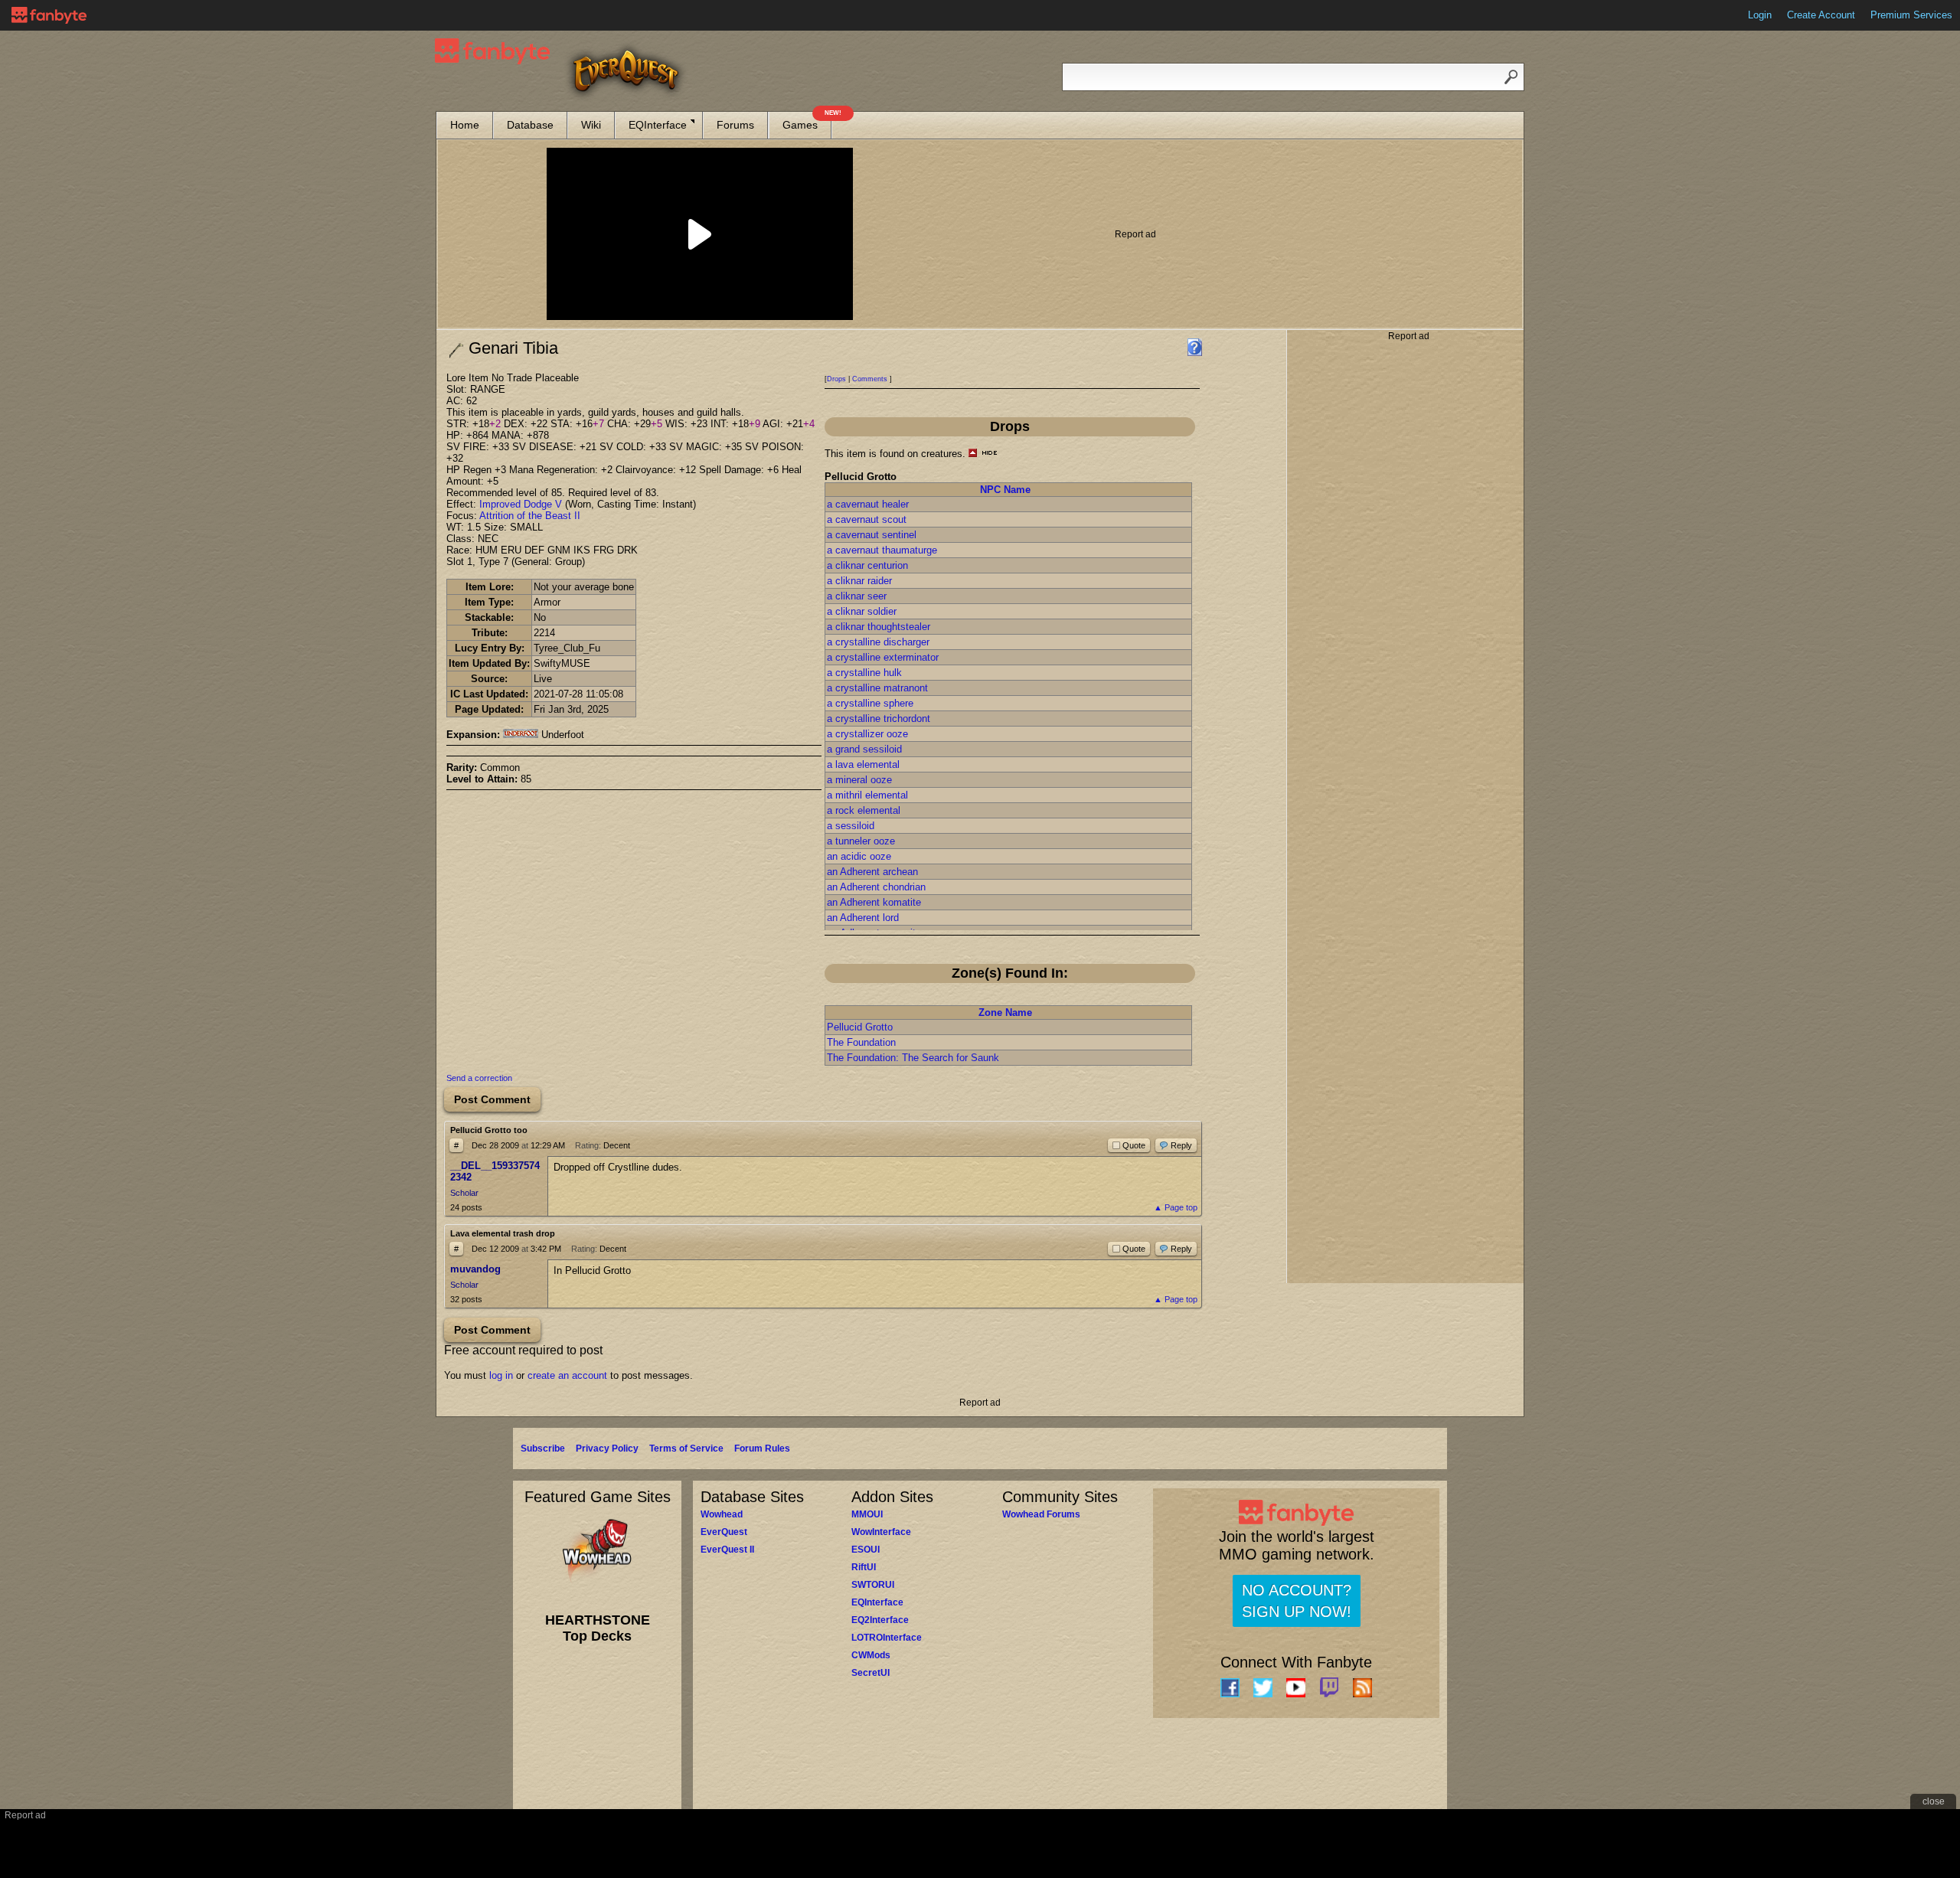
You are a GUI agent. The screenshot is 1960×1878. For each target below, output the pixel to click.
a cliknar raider (859, 581)
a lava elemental (863, 764)
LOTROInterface (887, 1638)
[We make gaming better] (49, 15)
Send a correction (479, 1078)
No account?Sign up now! (1297, 1601)
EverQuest (724, 1532)
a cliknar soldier (862, 611)
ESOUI (866, 1550)
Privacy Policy (607, 1449)
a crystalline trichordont (879, 719)
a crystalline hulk (864, 673)
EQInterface (658, 125)
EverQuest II (727, 1550)
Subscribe (543, 1449)
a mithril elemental (867, 795)
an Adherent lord (863, 918)
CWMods (871, 1655)
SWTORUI (873, 1585)
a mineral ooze (859, 780)
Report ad (1135, 234)
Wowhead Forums (1041, 1514)
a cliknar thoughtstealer (879, 627)
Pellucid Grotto (860, 1027)
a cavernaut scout (867, 519)
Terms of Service (686, 1449)
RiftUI (864, 1567)
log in (501, 1375)
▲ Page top (1176, 1207)
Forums (735, 125)
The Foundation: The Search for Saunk (913, 1058)
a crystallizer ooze (867, 734)
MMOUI (867, 1514)
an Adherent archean (872, 872)
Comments (870, 379)
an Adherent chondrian (876, 887)
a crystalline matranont (877, 688)
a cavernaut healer (868, 504)
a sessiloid (851, 826)
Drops (836, 379)
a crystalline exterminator (883, 657)
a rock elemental (864, 810)
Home (465, 125)
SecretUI (871, 1673)
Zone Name (1005, 1012)
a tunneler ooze (861, 841)
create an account (567, 1375)
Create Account (1821, 15)
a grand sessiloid (864, 749)
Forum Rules (762, 1449)
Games (807, 121)
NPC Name (1005, 490)
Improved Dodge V (521, 504)
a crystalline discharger (878, 642)
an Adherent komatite (874, 902)
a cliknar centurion (867, 565)
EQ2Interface (880, 1620)
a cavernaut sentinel (872, 535)
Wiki (591, 125)
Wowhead (722, 1514)
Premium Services (1911, 15)
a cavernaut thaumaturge (882, 550)
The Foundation (861, 1042)
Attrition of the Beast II (530, 516)
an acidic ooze (859, 856)
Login (1760, 15)
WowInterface (881, 1532)
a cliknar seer (857, 596)
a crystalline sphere (870, 703)
